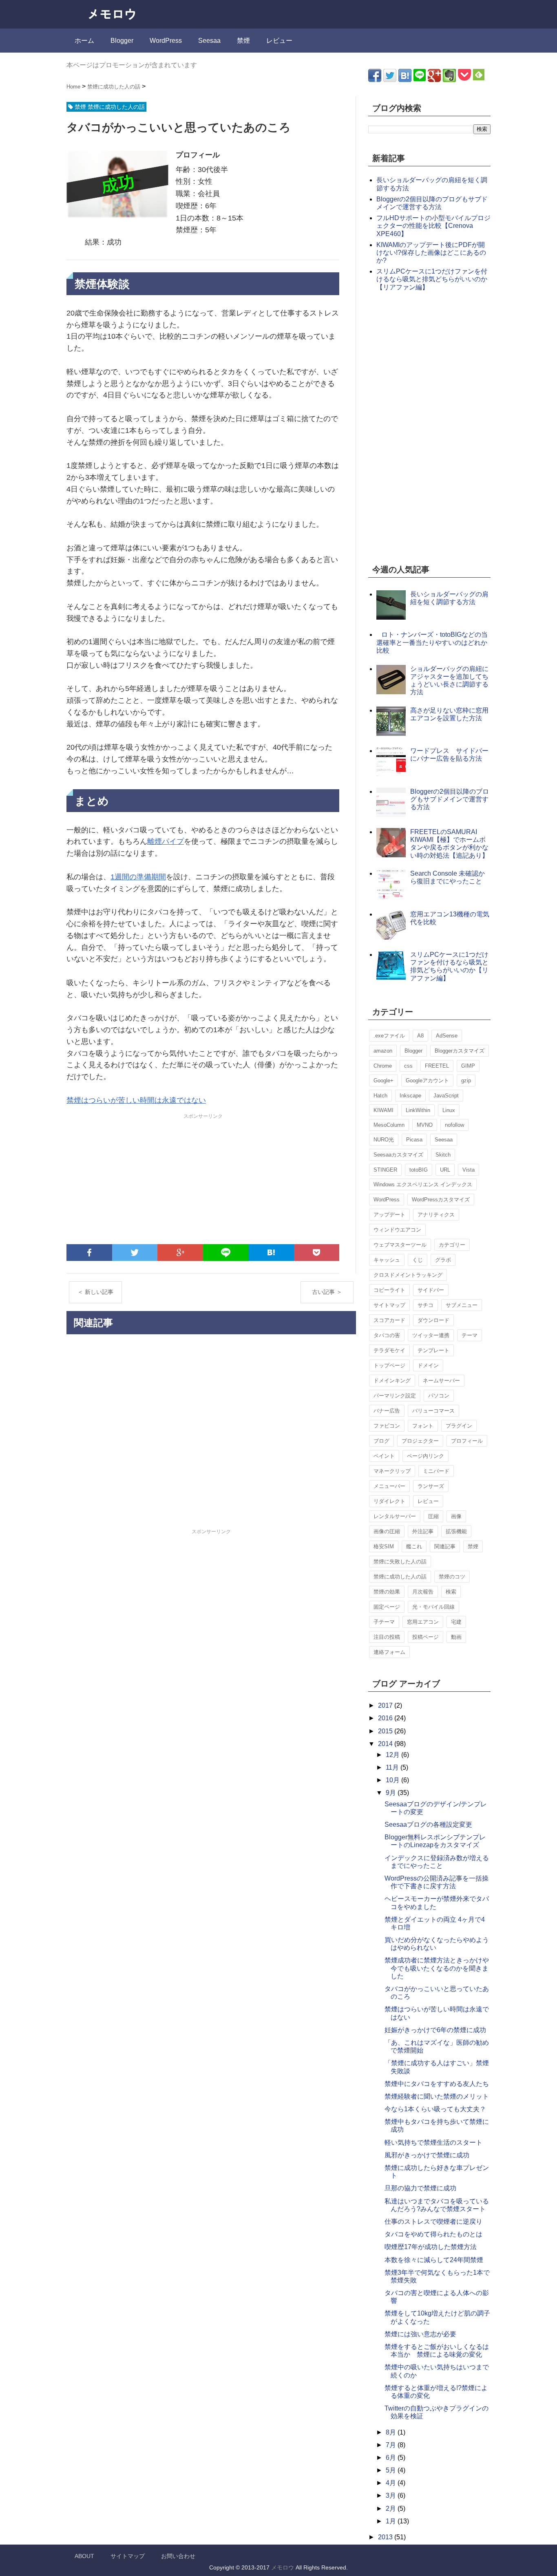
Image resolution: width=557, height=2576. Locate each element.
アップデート (389, 1215)
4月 (392, 2483)
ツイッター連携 (431, 1335)
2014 (386, 1744)
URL (445, 1170)
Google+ (383, 1081)
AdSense (447, 1036)
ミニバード (436, 1471)
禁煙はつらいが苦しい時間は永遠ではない (136, 1100)
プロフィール (467, 1441)
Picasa (414, 1140)
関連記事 (445, 1546)
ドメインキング (392, 1381)
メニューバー (389, 1486)
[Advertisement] (203, 1179)
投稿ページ (425, 1637)
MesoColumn (389, 1125)
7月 (392, 2445)
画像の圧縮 (387, 1531)
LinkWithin (418, 1110)
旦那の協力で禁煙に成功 (420, 2188)
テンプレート (433, 1350)
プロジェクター (420, 1441)
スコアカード (389, 1320)
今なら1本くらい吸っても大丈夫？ (435, 2109)
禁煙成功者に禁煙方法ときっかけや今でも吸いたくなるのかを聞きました (437, 1968)
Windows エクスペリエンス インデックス (423, 1184)
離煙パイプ (166, 841)
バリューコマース (433, 1411)
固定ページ (387, 1607)
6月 (392, 2458)
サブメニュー (462, 1305)
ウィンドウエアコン (397, 1230)
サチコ (425, 1305)
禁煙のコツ (452, 1577)
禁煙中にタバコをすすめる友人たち (437, 2084)
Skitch (443, 1155)
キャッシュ (387, 1260)
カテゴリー (452, 1245)
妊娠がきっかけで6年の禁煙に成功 (435, 2030)
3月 (392, 2495)
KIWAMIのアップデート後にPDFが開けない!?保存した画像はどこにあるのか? (431, 253)
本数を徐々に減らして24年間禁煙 (434, 2260)
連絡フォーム (389, 1652)
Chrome (383, 1066)
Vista (469, 1170)
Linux (449, 1110)
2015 (386, 1731)
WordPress (166, 41)
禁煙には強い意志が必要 (420, 2334)
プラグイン (459, 1426)
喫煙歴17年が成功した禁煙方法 (431, 2247)
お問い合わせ (178, 2556)
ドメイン (428, 1365)
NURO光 (384, 1140)
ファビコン (387, 1426)
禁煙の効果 (387, 1592)
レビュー (279, 41)
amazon (383, 1051)
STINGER (385, 1170)
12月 (393, 1755)
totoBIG (419, 1170)
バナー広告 (387, 1411)
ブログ (381, 1441)
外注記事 (423, 1531)
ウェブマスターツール (400, 1245)
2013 (386, 2537)
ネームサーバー (441, 1381)
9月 (392, 1793)
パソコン (439, 1396)
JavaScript (446, 1096)
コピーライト (389, 1290)
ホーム (84, 41)
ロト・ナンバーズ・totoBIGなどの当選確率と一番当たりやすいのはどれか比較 (432, 642)
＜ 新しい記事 (95, 1292)
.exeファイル (389, 1036)
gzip (466, 1081)
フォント (423, 1426)
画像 (456, 1516)
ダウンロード (433, 1320)
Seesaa (209, 41)
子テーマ (384, 1622)
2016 (386, 1718)
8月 (392, 2432)
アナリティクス (436, 1215)
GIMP (468, 1066)
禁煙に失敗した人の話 (400, 1562)
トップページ (389, 1365)
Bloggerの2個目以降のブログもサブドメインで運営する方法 (450, 799)
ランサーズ (431, 1486)
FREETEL (437, 1066)
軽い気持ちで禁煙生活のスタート (433, 2142)
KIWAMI (383, 1110)
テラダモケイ (389, 1350)
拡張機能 (456, 1531)
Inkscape (410, 1096)
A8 (420, 1036)
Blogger (122, 41)
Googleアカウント (427, 1081)
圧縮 (433, 1516)
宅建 (456, 1622)
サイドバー (431, 1290)
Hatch (380, 1096)
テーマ (470, 1335)
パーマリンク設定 (395, 1396)
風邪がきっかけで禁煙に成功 (427, 2155)
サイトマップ (389, 1305)
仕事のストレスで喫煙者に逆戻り (433, 2222)
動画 (456, 1637)
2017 (386, 1705)
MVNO (425, 1125)
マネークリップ (392, 1471)
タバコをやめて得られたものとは (433, 2234)
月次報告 (423, 1592)
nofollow (454, 1125)
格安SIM (384, 1546)
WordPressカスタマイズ (441, 1200)
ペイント (384, 1456)
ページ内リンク (425, 1456)
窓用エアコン (423, 1622)
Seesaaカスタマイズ (398, 1155)
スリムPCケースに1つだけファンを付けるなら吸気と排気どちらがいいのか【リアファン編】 (432, 279)
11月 (393, 1767)
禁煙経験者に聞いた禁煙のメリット (437, 2096)
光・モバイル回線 (433, 1607)
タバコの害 (387, 1335)
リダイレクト (389, 1501)
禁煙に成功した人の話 (400, 1577)
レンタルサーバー (395, 1516)
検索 (451, 1592)
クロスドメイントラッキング (408, 1275)
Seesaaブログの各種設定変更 (428, 1824)
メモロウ (283, 2567)
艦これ (414, 1546)
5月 (392, 2470)
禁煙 (243, 41)
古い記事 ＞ (327, 1292)
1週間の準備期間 (138, 877)
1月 (392, 2521)
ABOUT (84, 2556)
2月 (392, 2509)
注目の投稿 (387, 1637)
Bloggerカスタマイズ (460, 1051)
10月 (393, 1780)
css (408, 1066)
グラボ (443, 1260)
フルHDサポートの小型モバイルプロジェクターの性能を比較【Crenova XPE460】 (433, 226)
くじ (418, 1260)
